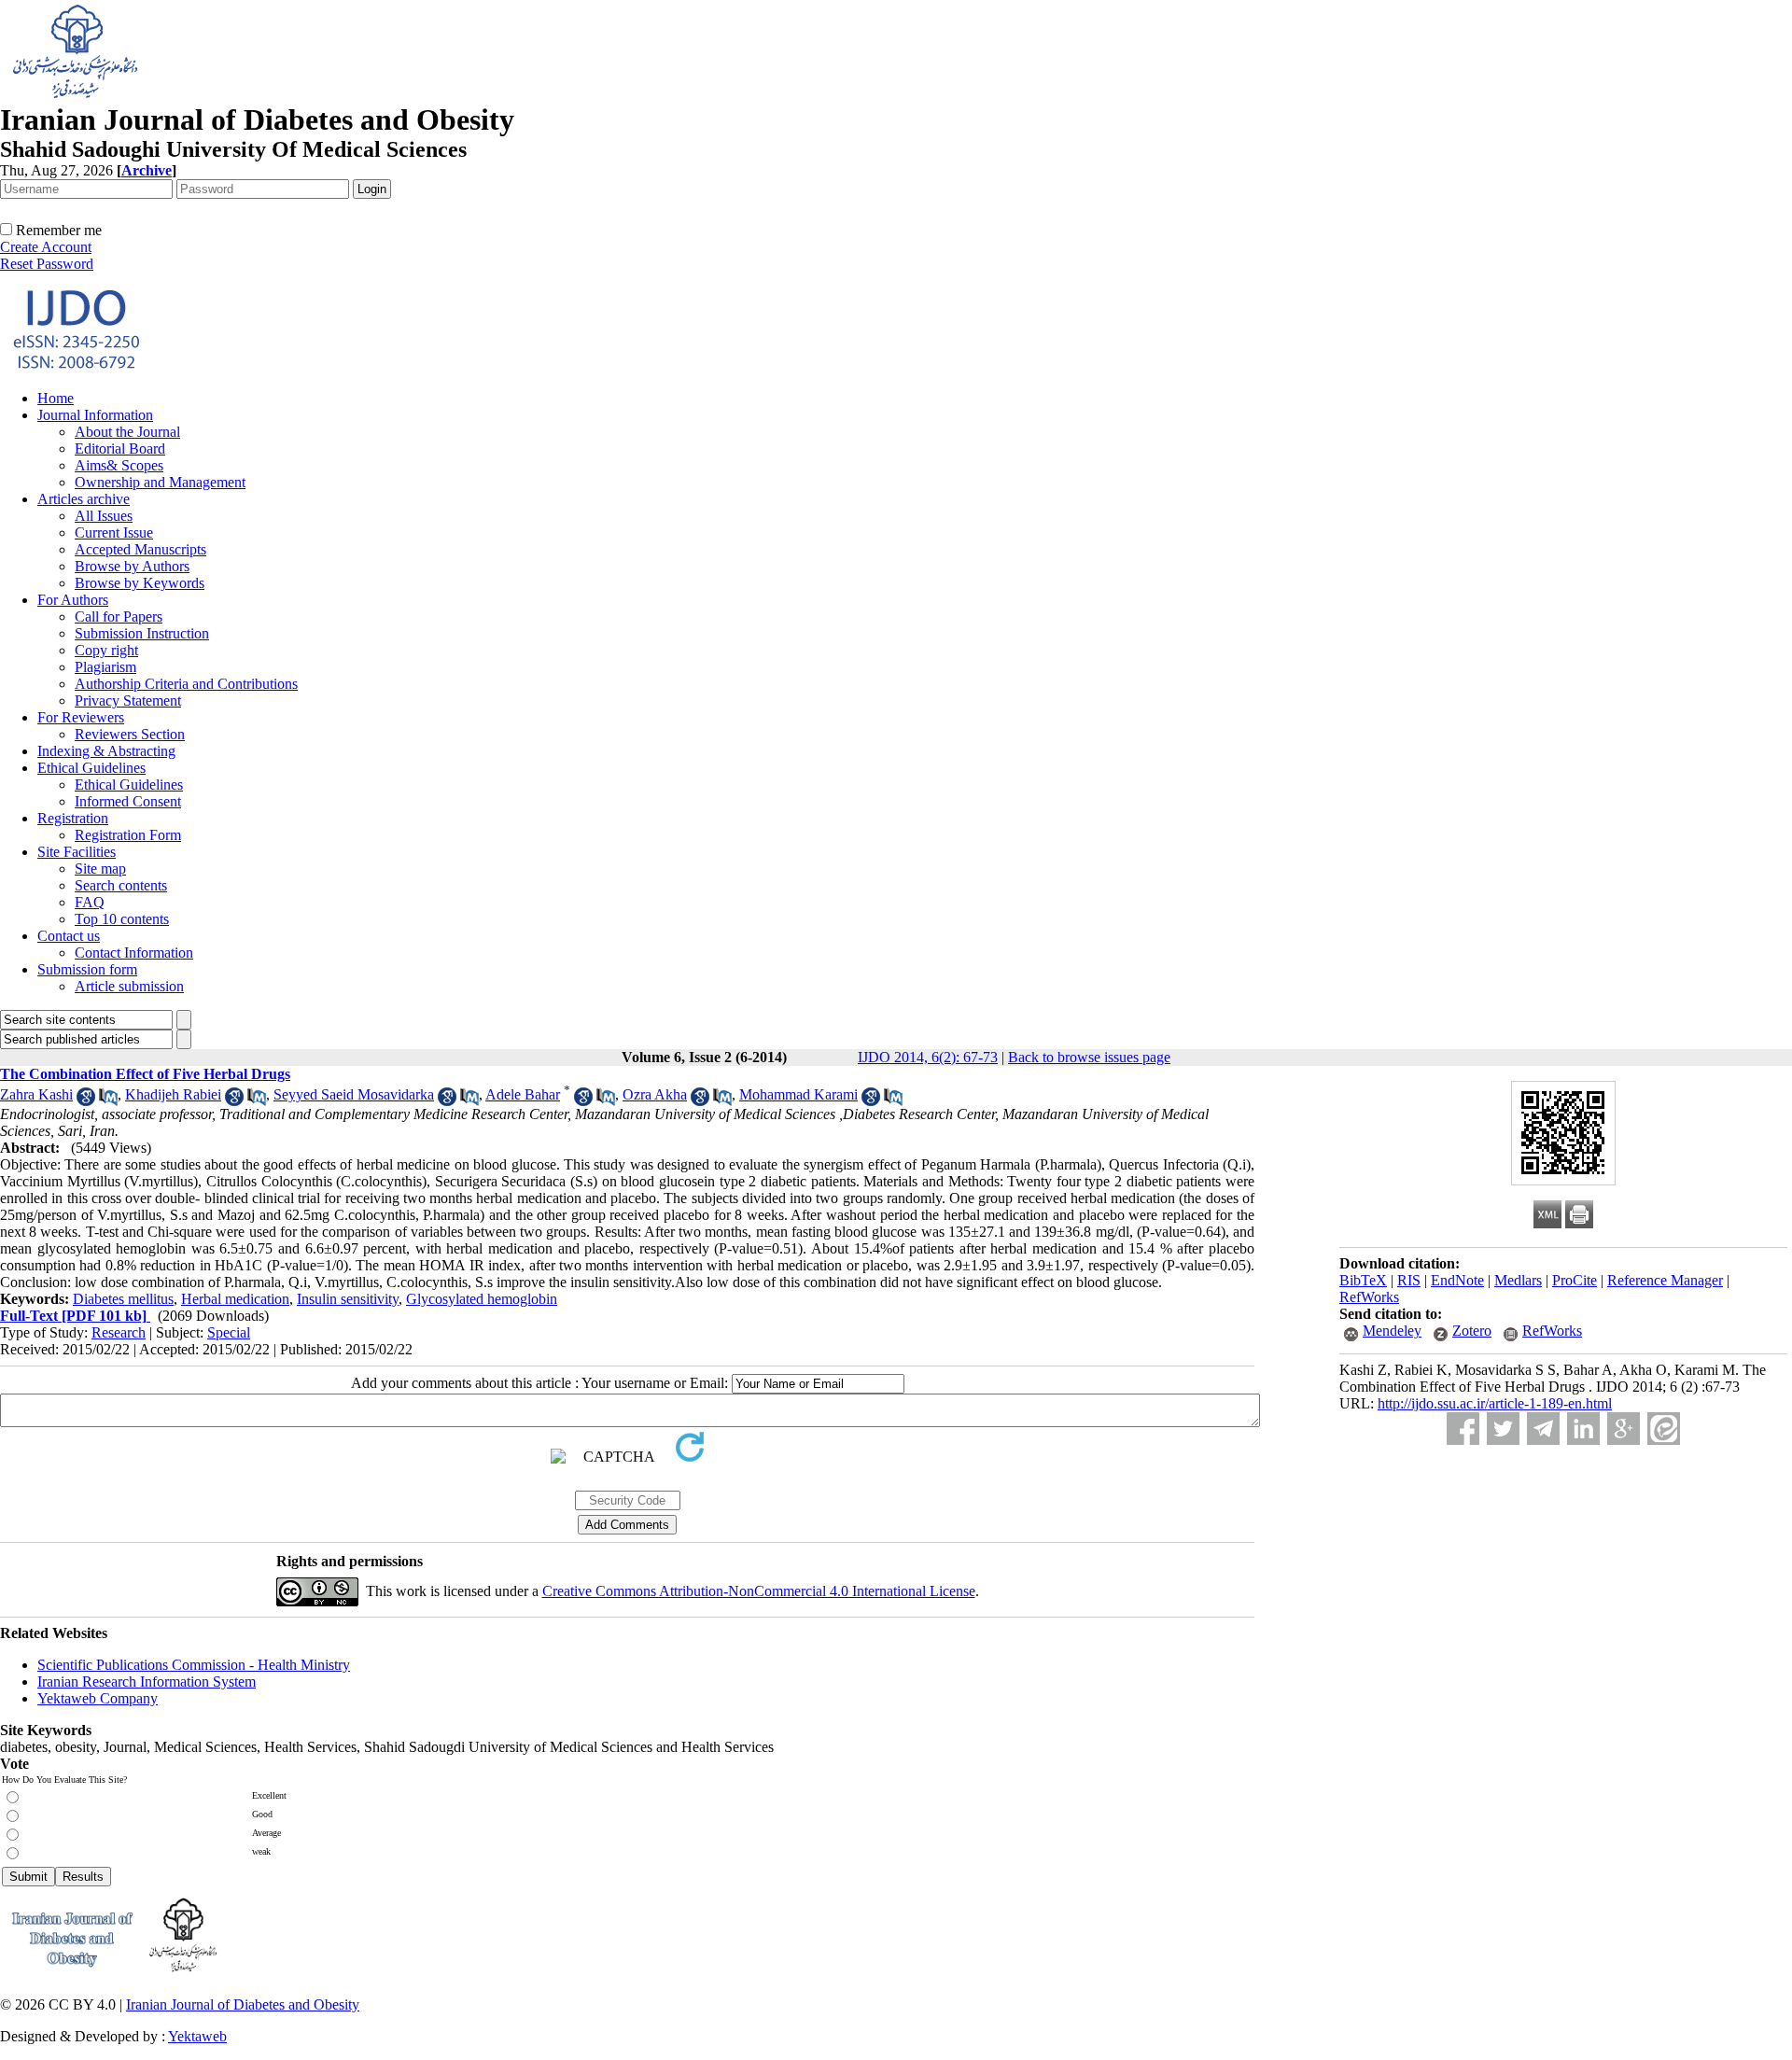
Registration (73, 818)
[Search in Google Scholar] (86, 1101)
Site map (100, 869)
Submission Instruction (142, 633)
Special (229, 1332)
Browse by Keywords (140, 583)
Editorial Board (120, 448)
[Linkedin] (1583, 1429)
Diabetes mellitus (123, 1299)
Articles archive (84, 499)
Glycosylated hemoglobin (482, 1299)
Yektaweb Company (98, 1698)
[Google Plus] (1624, 1429)
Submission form (87, 969)
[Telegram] (1543, 1429)
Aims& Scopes (119, 465)
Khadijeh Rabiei (173, 1094)
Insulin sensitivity (348, 1299)
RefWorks (1369, 1297)
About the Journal (127, 432)
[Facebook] (1463, 1429)
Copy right (106, 650)
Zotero (1472, 1331)
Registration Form (128, 835)
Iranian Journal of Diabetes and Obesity (243, 2004)
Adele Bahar (523, 1094)
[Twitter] (1503, 1429)
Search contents (121, 885)
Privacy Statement (128, 701)
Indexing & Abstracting (106, 751)
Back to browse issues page (1089, 1057)
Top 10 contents (122, 919)
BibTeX (1363, 1280)
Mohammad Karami (798, 1094)
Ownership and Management (160, 482)
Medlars (1518, 1280)
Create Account (46, 247)
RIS (1409, 1280)
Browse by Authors (132, 566)
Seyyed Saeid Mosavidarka (354, 1094)
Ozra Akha (655, 1094)
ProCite (1575, 1280)
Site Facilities (77, 852)
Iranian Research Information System (147, 1682)
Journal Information (95, 415)
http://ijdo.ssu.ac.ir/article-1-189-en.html (1495, 1403)
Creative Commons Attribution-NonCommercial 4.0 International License (759, 1591)
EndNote (1457, 1280)
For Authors (73, 600)
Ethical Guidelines (91, 768)
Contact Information (134, 953)
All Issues (104, 516)
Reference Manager (1665, 1280)
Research (119, 1332)
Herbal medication (235, 1299)
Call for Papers (119, 617)
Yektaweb (197, 2036)
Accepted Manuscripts (140, 549)
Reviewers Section (130, 734)
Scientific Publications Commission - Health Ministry (194, 1665)
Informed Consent (128, 801)
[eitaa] (1664, 1429)
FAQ (90, 902)
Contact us (69, 936)
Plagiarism (105, 667)
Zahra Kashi (36, 1094)
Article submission (129, 986)
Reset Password (47, 264)
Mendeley (1392, 1331)
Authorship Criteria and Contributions (186, 684)
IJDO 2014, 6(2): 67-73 (928, 1057)
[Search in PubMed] (108, 1101)
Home (56, 398)
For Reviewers (81, 717)
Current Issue (114, 533)
